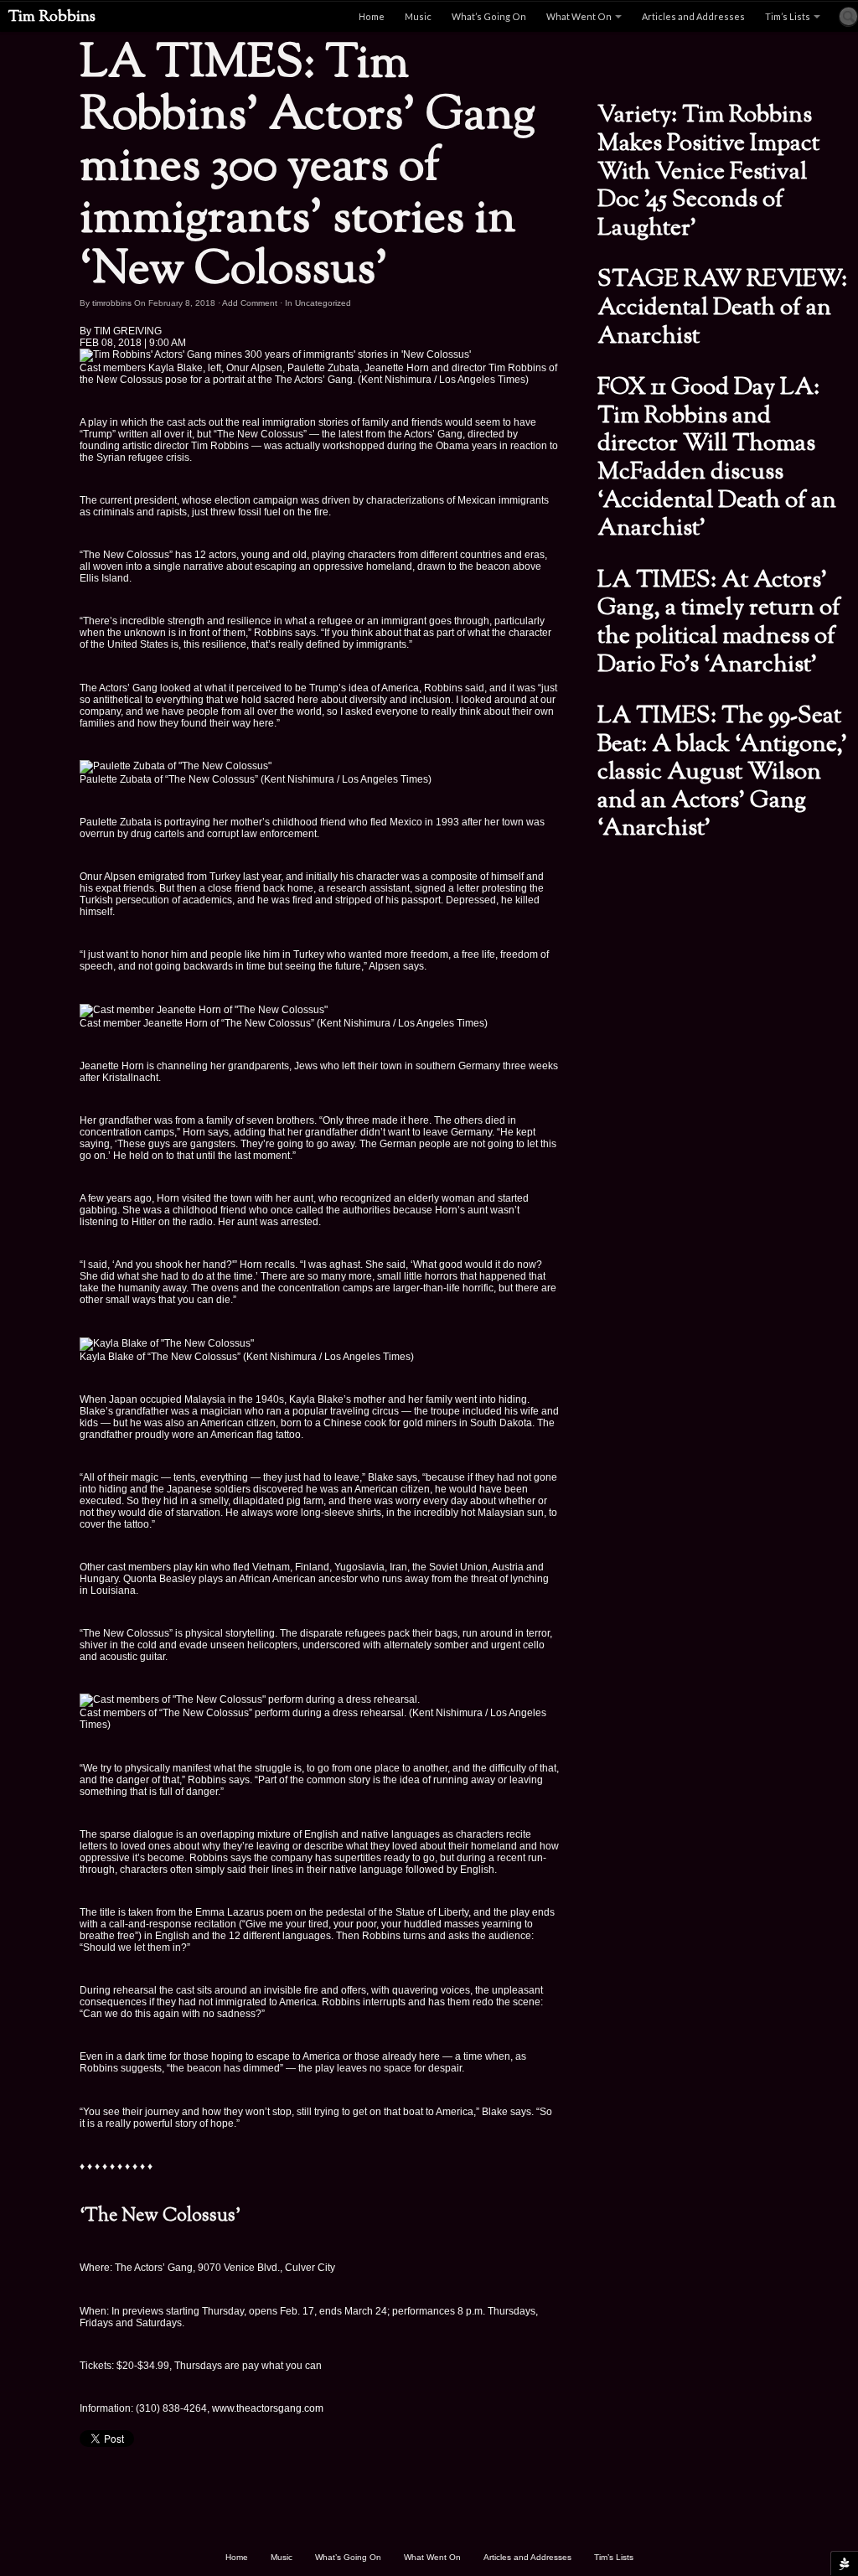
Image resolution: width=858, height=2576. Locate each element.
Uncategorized (323, 303)
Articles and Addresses (693, 16)
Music (418, 16)
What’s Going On (489, 16)
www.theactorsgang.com (268, 2408)
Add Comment (250, 303)
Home (372, 16)
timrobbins (112, 303)
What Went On (579, 16)
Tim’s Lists (788, 16)
